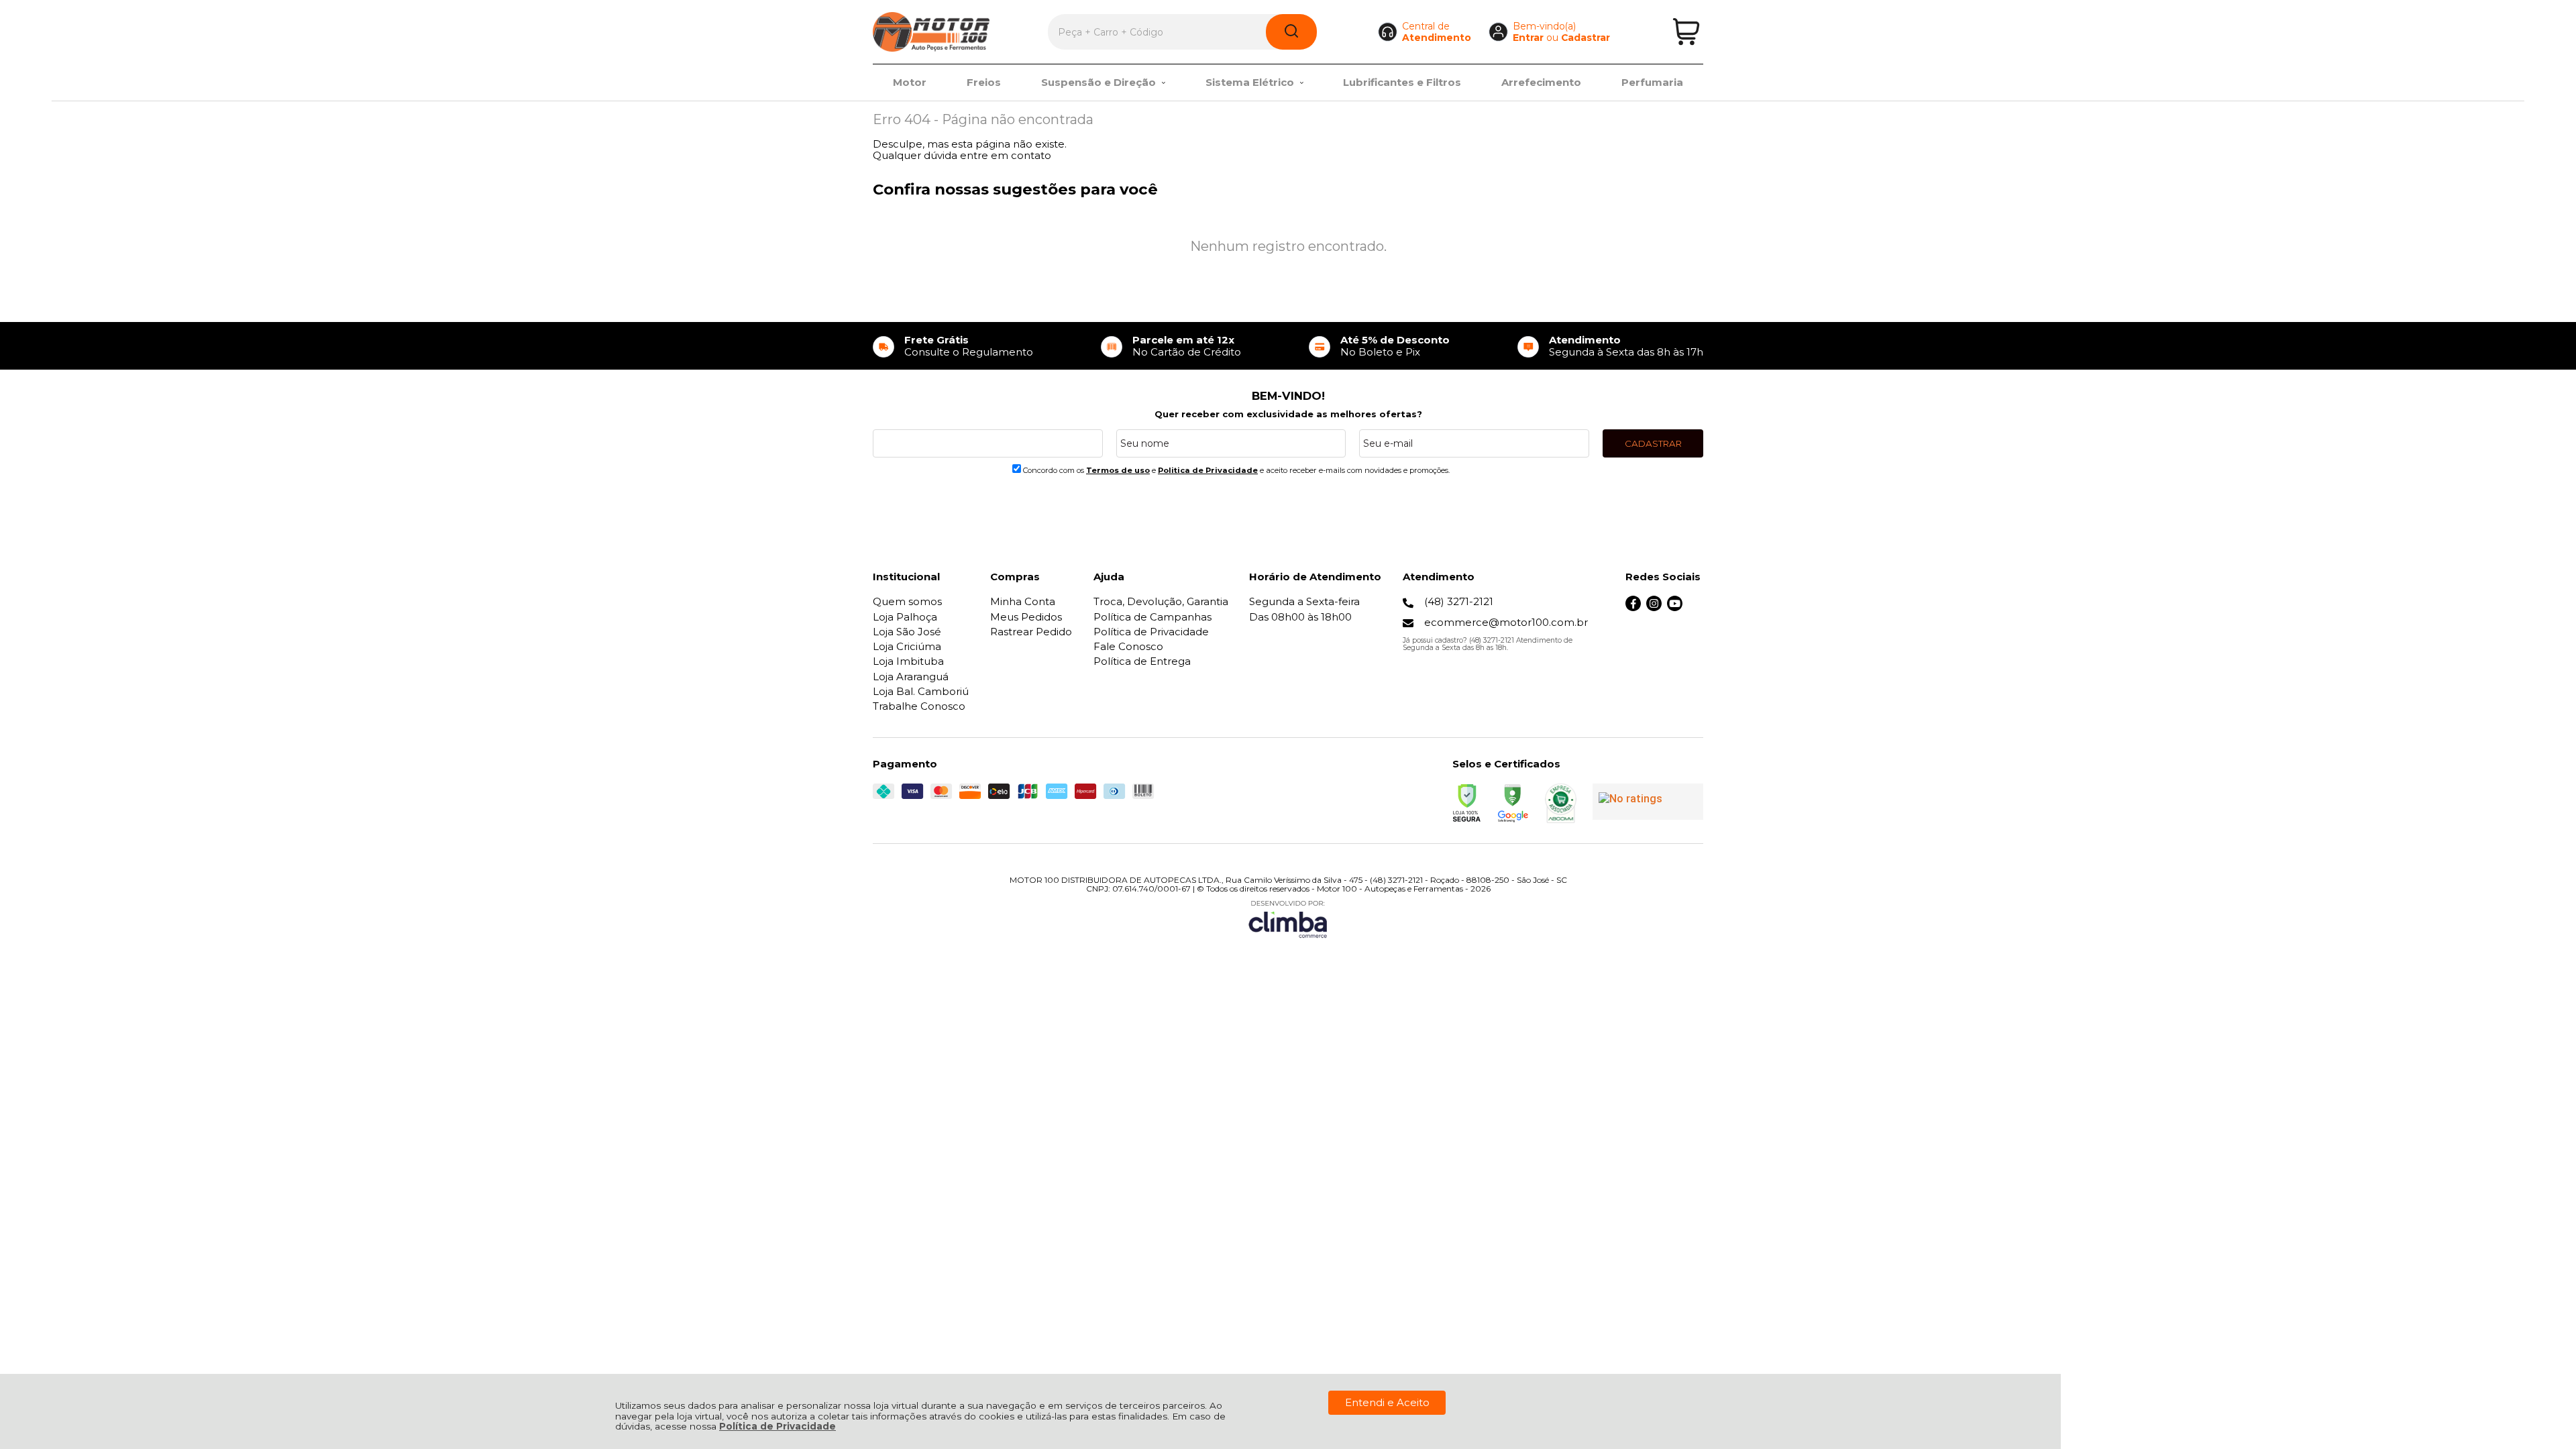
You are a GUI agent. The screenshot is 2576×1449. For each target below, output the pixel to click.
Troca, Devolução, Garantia (1161, 601)
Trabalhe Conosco (919, 706)
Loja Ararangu (911, 677)
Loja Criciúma (907, 646)
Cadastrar (1586, 38)
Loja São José (907, 632)
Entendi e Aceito (1387, 1402)
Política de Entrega (1142, 661)
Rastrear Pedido (1031, 632)
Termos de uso (1118, 470)
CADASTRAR (1653, 443)
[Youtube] (1675, 607)
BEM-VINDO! (1288, 396)
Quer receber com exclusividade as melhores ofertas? (1288, 414)
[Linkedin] (1696, 607)
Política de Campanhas (1152, 617)
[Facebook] (1633, 607)
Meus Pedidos (1026, 617)
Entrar (1528, 38)
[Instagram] (1654, 607)
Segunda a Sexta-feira (1304, 601)
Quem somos (907, 601)
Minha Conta (1023, 601)
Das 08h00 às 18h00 (1300, 617)
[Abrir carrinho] (1686, 32)
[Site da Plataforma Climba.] (1288, 919)
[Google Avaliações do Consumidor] (1648, 802)
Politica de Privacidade (1208, 470)
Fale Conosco (1128, 646)
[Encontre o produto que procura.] (1291, 32)
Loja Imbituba (908, 661)
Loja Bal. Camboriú (921, 691)
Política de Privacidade (777, 1426)
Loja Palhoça (905, 617)
